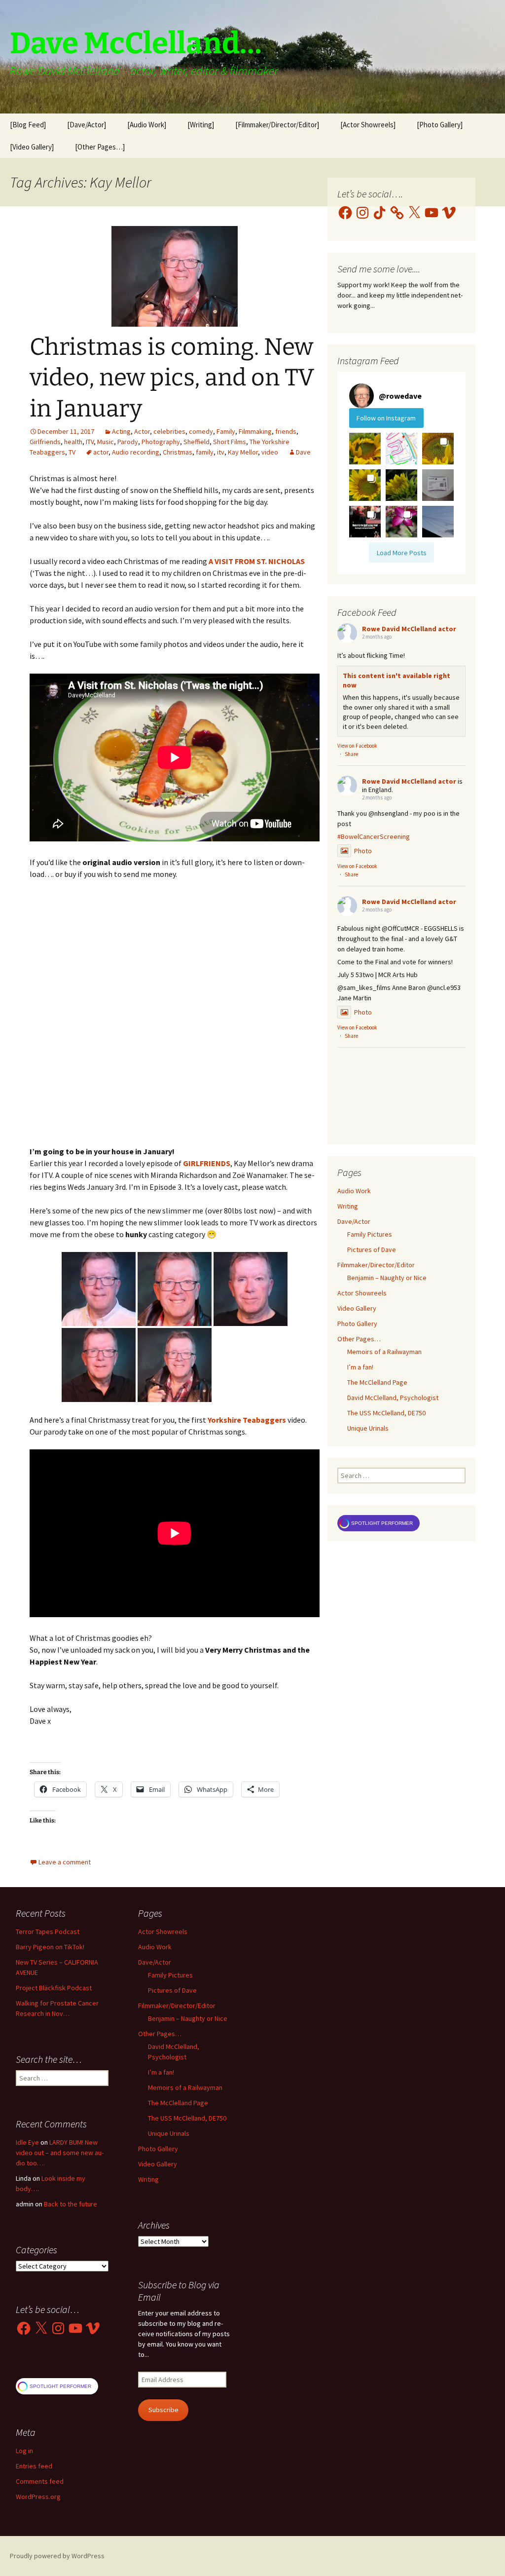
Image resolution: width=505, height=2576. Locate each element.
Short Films (230, 442)
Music (106, 442)
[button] (99, 1289)
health (73, 442)
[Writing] (201, 125)
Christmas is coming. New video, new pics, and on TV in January (172, 378)
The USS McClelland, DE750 (386, 1413)
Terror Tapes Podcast (48, 1932)
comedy (201, 431)
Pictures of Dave (372, 1250)
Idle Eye (27, 2142)
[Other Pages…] (100, 147)
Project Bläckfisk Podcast (54, 1988)
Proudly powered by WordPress (57, 2556)
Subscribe (163, 2410)
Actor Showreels (362, 1293)
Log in (24, 2451)
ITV (90, 442)
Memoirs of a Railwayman (384, 1352)
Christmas (178, 452)
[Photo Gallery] (440, 125)
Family (226, 431)
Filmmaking (255, 431)
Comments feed (40, 2481)
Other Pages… (359, 1339)
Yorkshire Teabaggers (247, 1420)
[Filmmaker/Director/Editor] (277, 125)
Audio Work (354, 1191)
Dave (303, 452)
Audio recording (136, 452)
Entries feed (34, 2466)
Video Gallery (357, 1308)
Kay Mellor (243, 452)
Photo (363, 851)
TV (72, 452)
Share (351, 754)
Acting (121, 431)
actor (101, 452)
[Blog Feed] (28, 125)
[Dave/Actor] (87, 125)
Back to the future (71, 2204)
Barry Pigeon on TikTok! (50, 1947)
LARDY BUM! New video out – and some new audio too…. (60, 2153)
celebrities (169, 431)
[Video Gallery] (32, 147)
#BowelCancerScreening (374, 836)
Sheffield (197, 442)
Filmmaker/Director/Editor (376, 1265)
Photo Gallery (357, 1324)
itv (221, 452)
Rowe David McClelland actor (409, 629)
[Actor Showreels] (368, 125)
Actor (142, 431)
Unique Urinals (368, 1428)
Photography (161, 442)
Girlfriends (45, 442)
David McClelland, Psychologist (393, 1398)
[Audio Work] (147, 125)
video (270, 452)
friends (286, 431)
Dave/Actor (354, 1221)
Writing (348, 1206)
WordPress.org (38, 2497)
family (205, 452)
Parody (128, 442)
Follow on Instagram (386, 418)
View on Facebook (357, 746)
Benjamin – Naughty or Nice (387, 1278)
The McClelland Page (377, 1382)
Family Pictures (370, 1234)
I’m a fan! (360, 1367)
